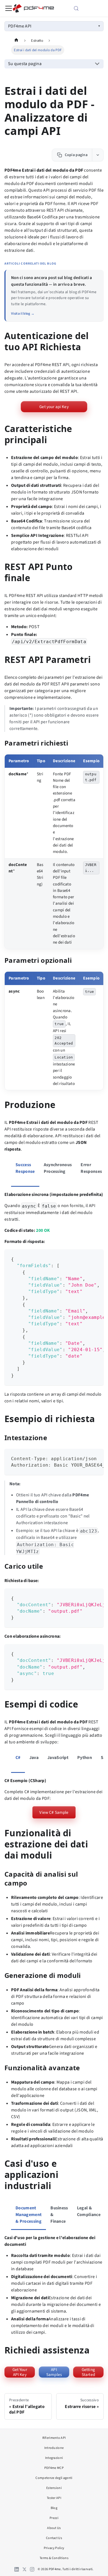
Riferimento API (54, 2438)
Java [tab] (34, 1758)
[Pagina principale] (16, 40)
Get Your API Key (20, 2372)
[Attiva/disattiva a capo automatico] (88, 1256)
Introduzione (54, 2448)
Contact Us (54, 2538)
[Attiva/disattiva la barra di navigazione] (9, 8)
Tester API (54, 2498)
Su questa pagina (25, 64)
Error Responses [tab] (91, 1168)
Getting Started (88, 2372)
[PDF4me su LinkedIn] (17, 2569)
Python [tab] (85, 1758)
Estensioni (54, 2488)
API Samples (54, 2372)
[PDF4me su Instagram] (32, 2569)
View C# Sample (54, 1812)
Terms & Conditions (54, 2558)
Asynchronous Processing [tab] (58, 1168)
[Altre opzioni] (98, 155)
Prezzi (54, 2518)
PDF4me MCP (54, 2468)
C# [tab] (18, 1758)
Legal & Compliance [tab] (89, 2211)
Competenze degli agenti (54, 2478)
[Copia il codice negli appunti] (97, 1256)
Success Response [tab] (25, 1168)
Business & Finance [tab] (59, 2215)
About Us (54, 2528)
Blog (54, 2508)
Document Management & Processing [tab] (29, 2215)
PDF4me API (20, 26)
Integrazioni (54, 2458)
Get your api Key (54, 407)
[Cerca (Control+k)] (83, 8)
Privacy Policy (54, 2548)
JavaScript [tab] (58, 1758)
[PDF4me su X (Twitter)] (24, 2569)
